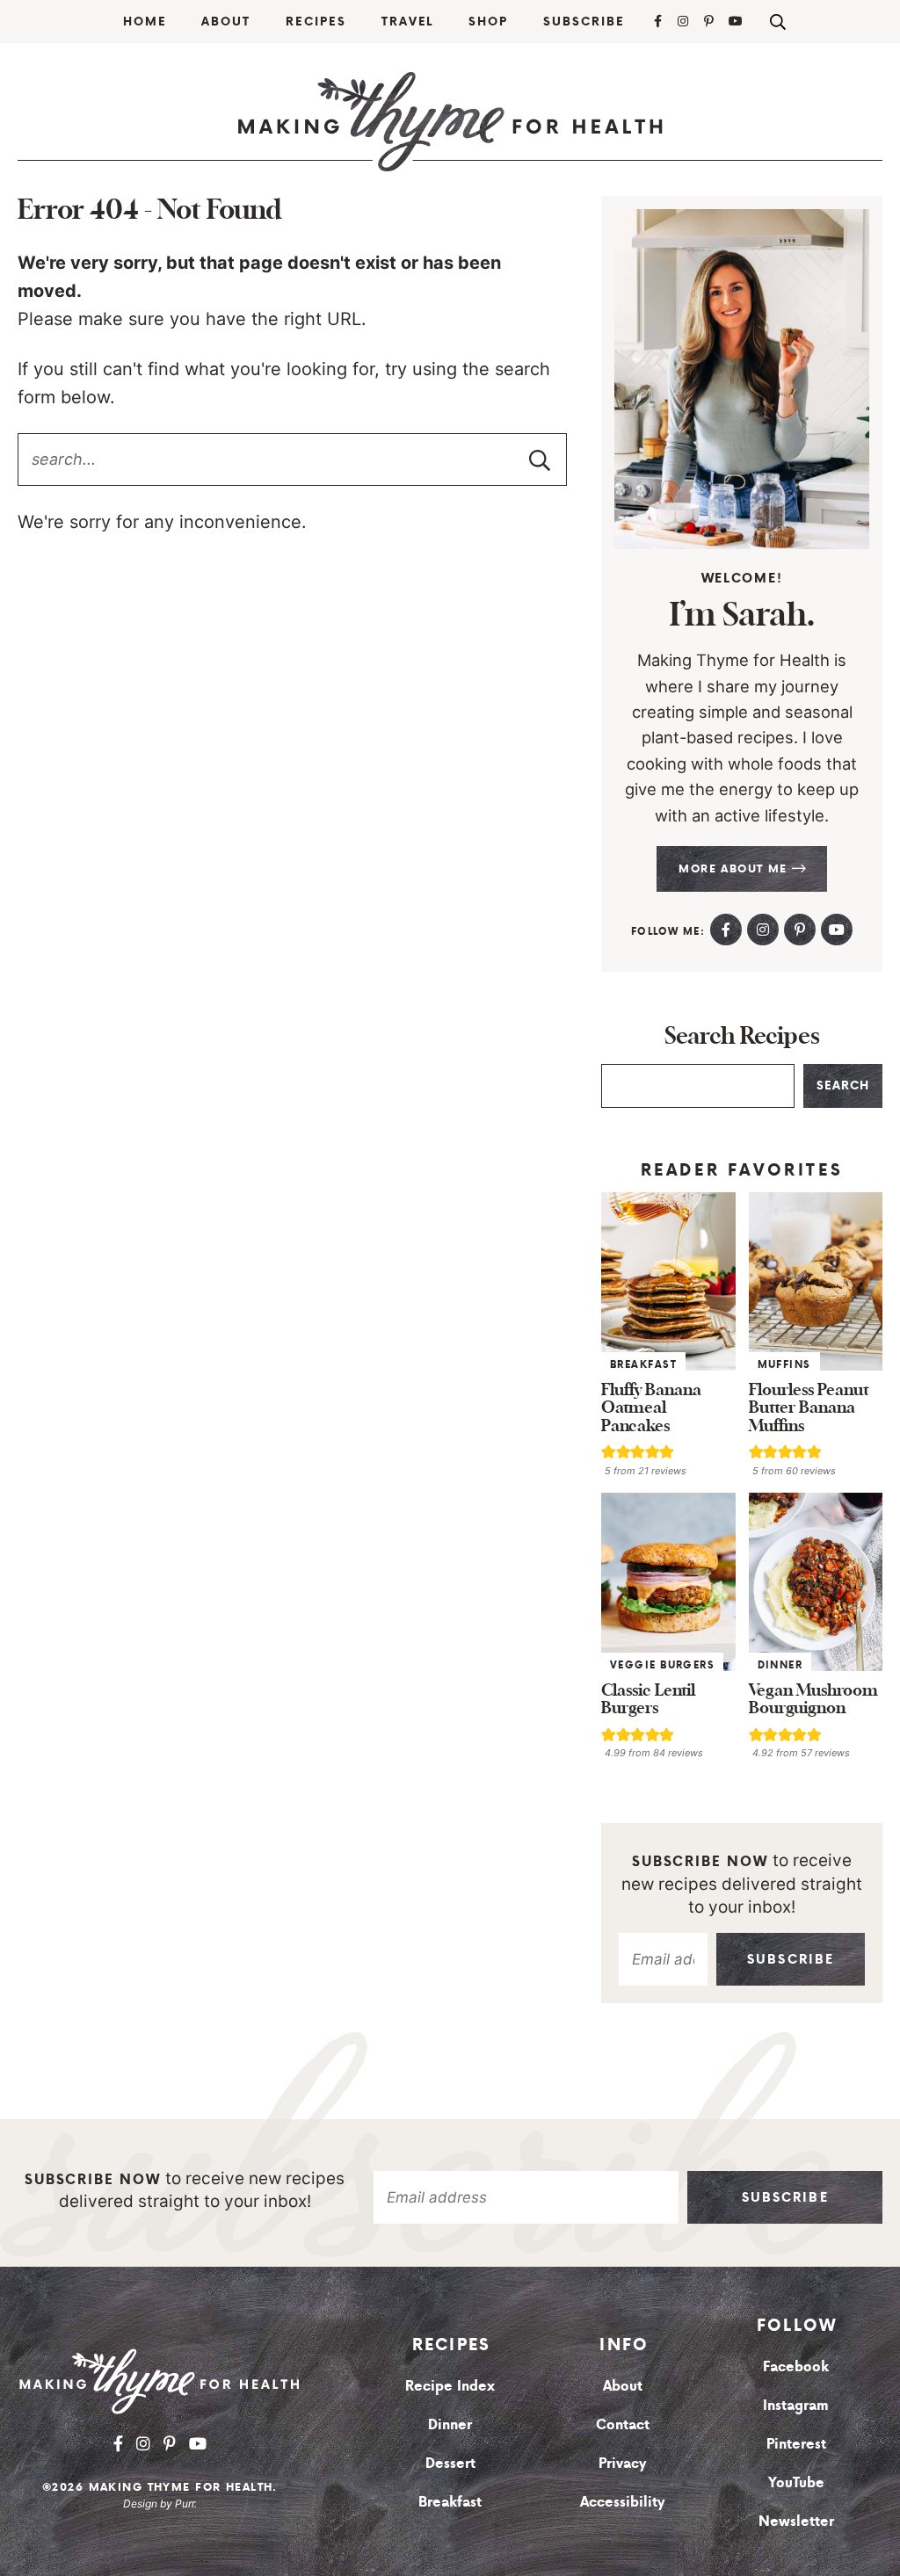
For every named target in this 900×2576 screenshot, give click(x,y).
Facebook (796, 2366)
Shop (488, 22)
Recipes (316, 22)
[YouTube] (737, 21)
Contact (623, 2424)
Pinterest (796, 2443)
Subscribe (584, 22)
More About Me (735, 868)
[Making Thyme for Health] (450, 121)
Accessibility (623, 2501)
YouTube (796, 2482)
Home (145, 22)
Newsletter (796, 2521)
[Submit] (540, 459)
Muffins (784, 1364)
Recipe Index (450, 2385)
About (226, 22)
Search (843, 1085)
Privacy (623, 2463)
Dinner (780, 1665)
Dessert (450, 2463)
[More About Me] (742, 379)
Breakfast (643, 1364)
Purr (185, 2504)
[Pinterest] (710, 21)
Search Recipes (742, 1037)
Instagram (796, 2405)
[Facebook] (659, 21)
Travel (408, 22)
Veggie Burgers (662, 1665)
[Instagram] (684, 21)
